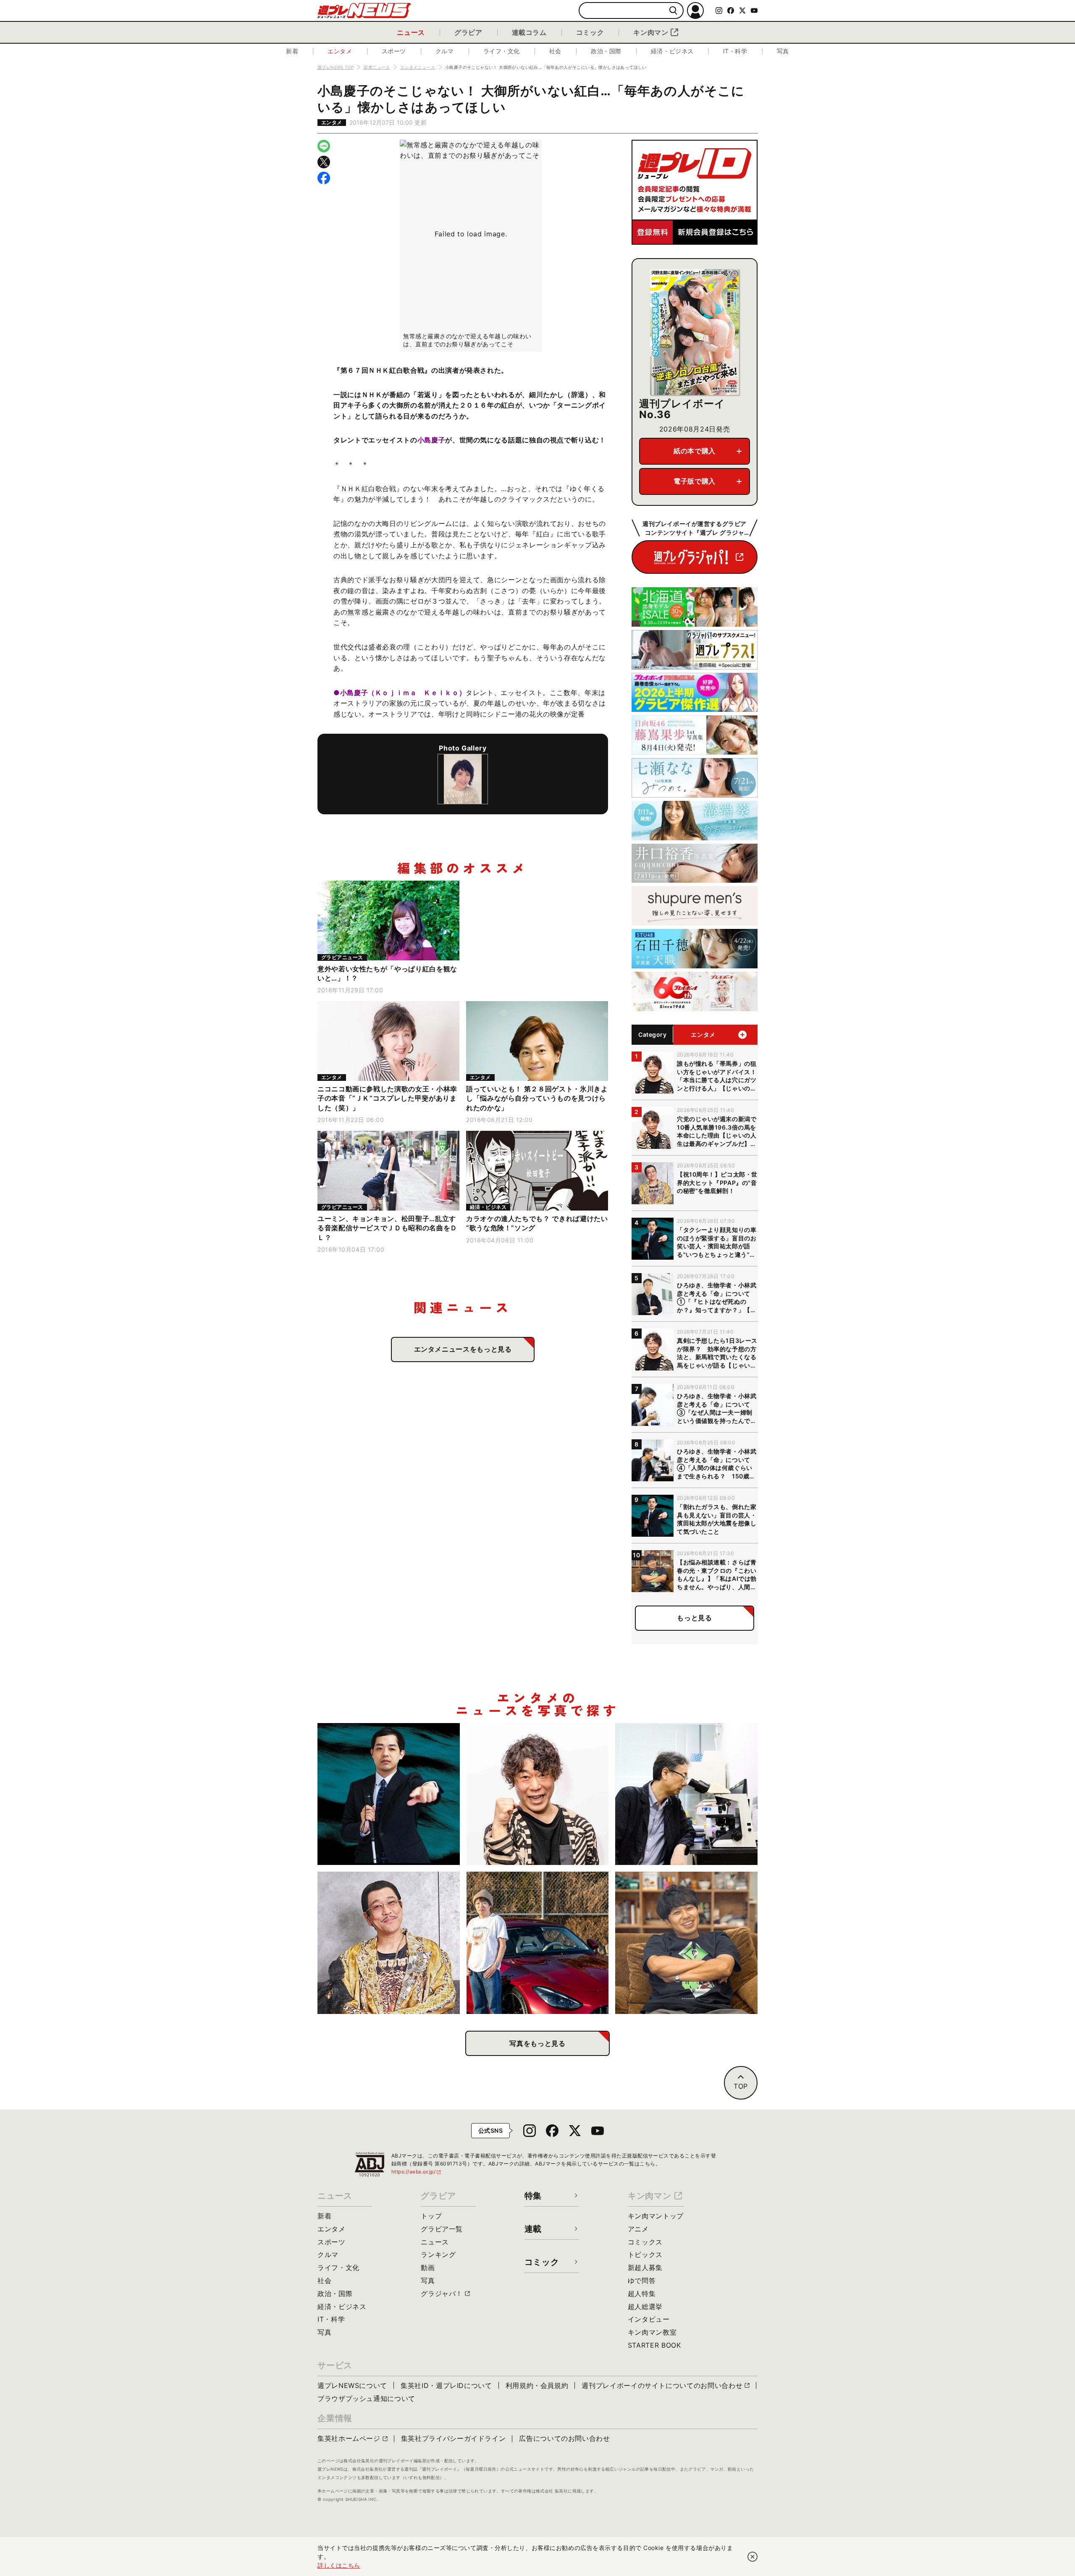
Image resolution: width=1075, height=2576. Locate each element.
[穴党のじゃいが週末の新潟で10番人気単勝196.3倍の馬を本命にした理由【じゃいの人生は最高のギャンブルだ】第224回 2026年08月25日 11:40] (538, 1794)
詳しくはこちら (339, 2565)
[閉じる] (752, 2557)
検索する (673, 11)
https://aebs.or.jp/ (417, 2172)
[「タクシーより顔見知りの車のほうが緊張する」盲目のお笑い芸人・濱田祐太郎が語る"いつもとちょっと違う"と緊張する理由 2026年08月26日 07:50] (389, 1794)
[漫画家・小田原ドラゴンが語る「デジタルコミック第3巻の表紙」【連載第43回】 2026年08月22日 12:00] (538, 1943)
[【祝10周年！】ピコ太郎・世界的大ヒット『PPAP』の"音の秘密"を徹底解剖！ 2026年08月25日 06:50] (389, 1943)
